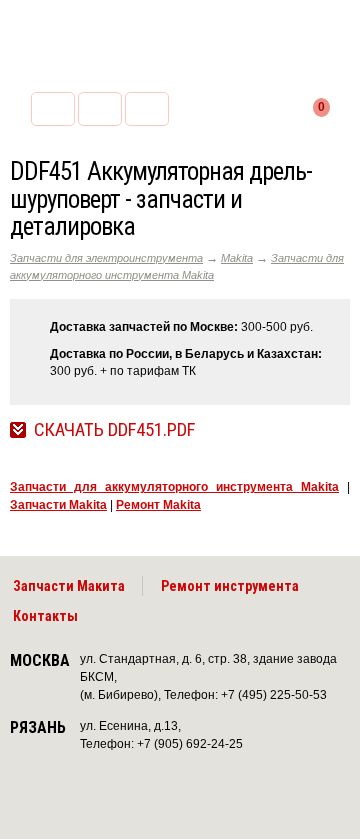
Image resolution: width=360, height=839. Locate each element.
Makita (237, 258)
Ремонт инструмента (230, 586)
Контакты (45, 616)
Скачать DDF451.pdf (114, 430)
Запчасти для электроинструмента (106, 258)
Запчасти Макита (69, 586)
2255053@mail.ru (100, 109)
